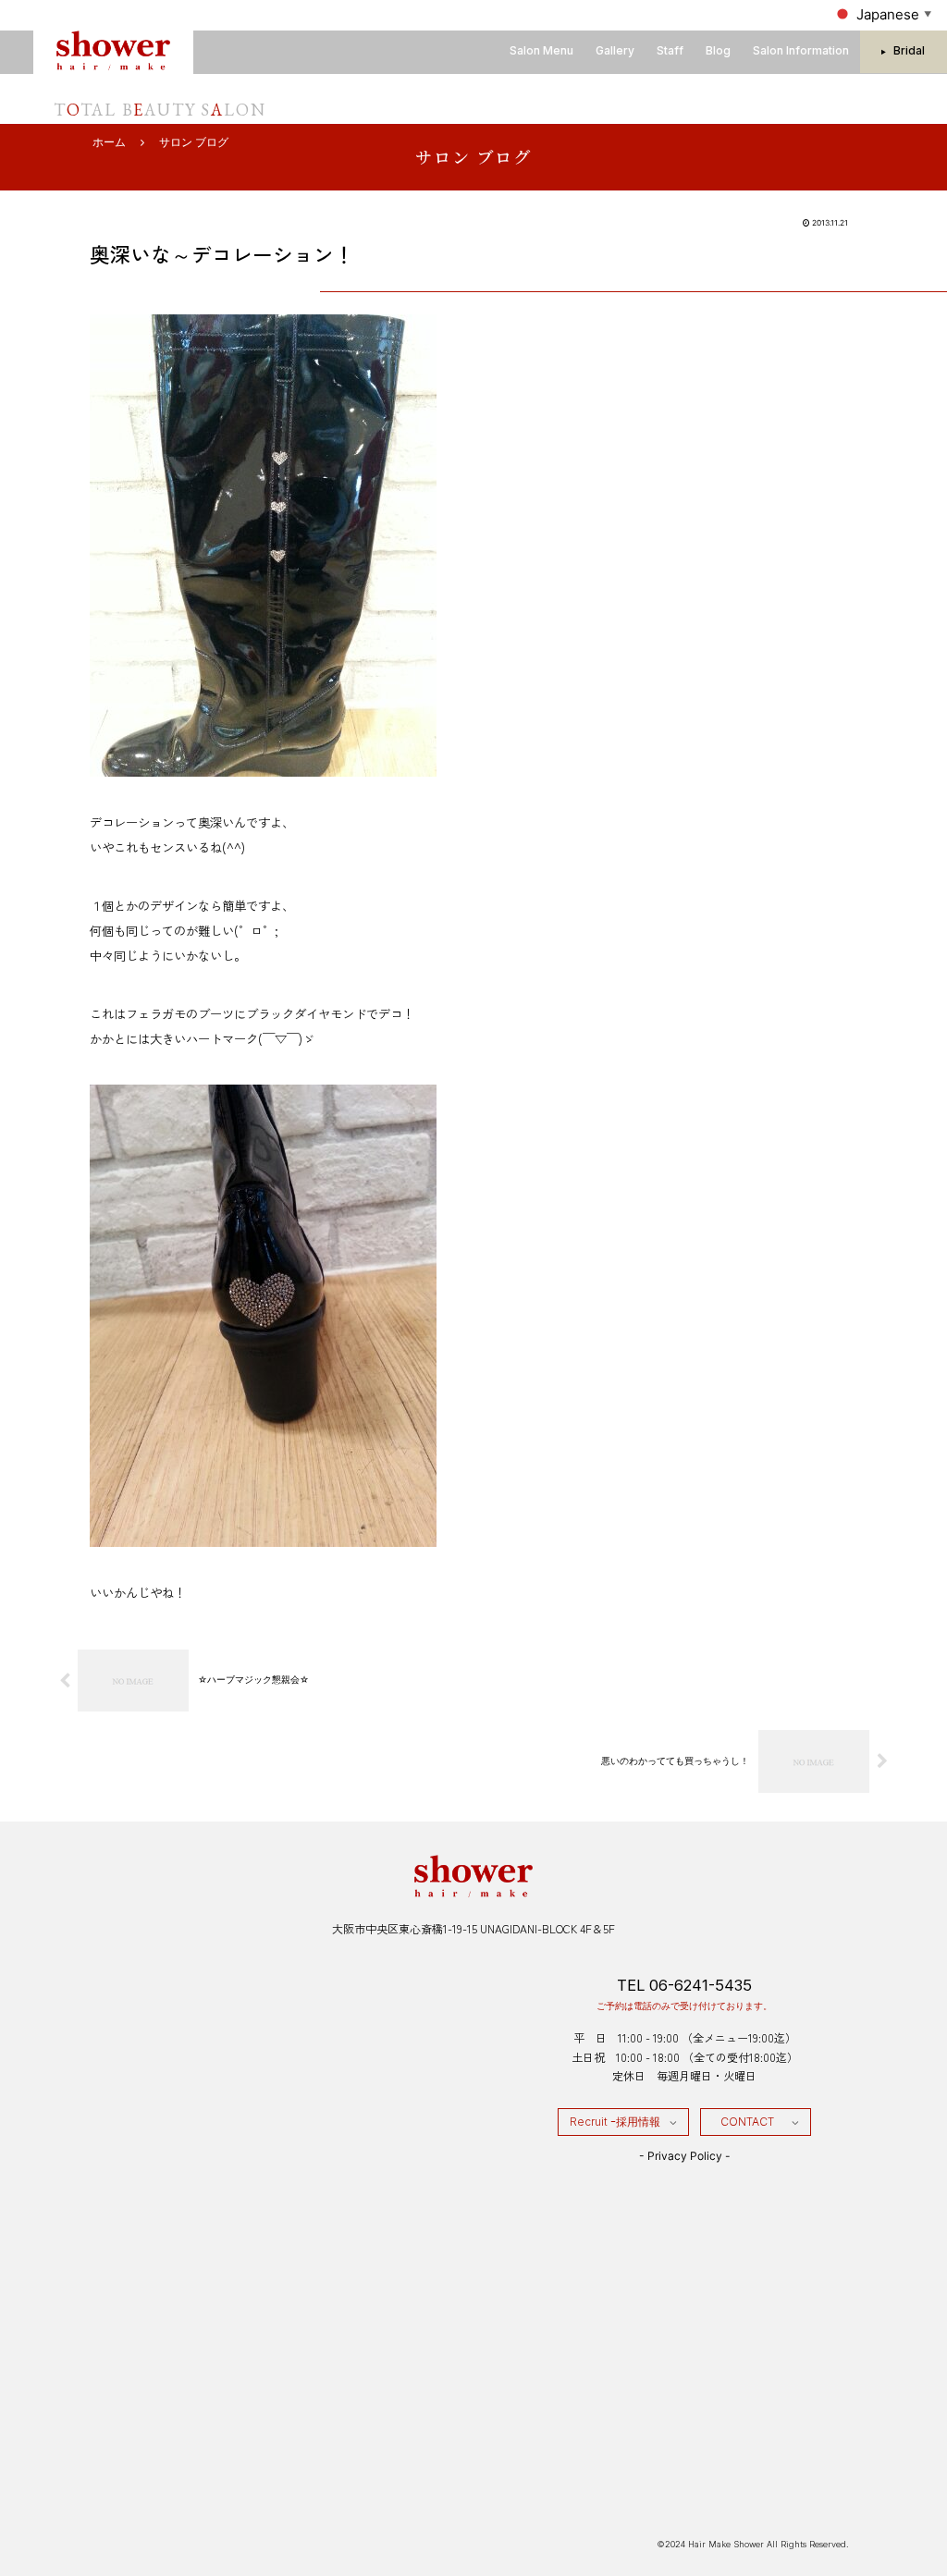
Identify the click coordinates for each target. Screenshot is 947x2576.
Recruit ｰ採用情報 (615, 2122)
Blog (718, 50)
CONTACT (747, 2122)
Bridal (909, 50)
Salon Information (801, 50)
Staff (670, 50)
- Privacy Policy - (685, 2156)
